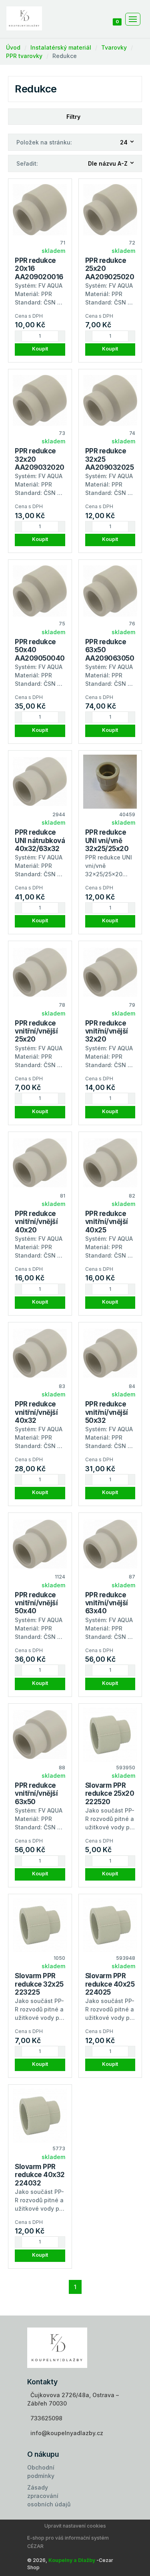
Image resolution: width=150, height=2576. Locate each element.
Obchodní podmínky (41, 2472)
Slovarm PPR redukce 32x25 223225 (39, 1984)
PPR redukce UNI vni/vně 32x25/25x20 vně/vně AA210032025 (109, 849)
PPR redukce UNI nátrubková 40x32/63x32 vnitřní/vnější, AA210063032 (40, 849)
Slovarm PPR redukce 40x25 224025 (110, 1984)
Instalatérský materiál (61, 47)
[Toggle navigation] (133, 19)
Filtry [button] (73, 117)
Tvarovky (114, 47)
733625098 (46, 2418)
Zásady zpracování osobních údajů (49, 2496)
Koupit (40, 349)
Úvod (13, 47)
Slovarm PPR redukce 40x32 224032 (40, 2175)
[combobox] (127, 142)
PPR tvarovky (24, 56)
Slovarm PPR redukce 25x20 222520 (110, 1794)
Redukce (65, 56)
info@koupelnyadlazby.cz (67, 2433)
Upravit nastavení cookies (75, 2526)
